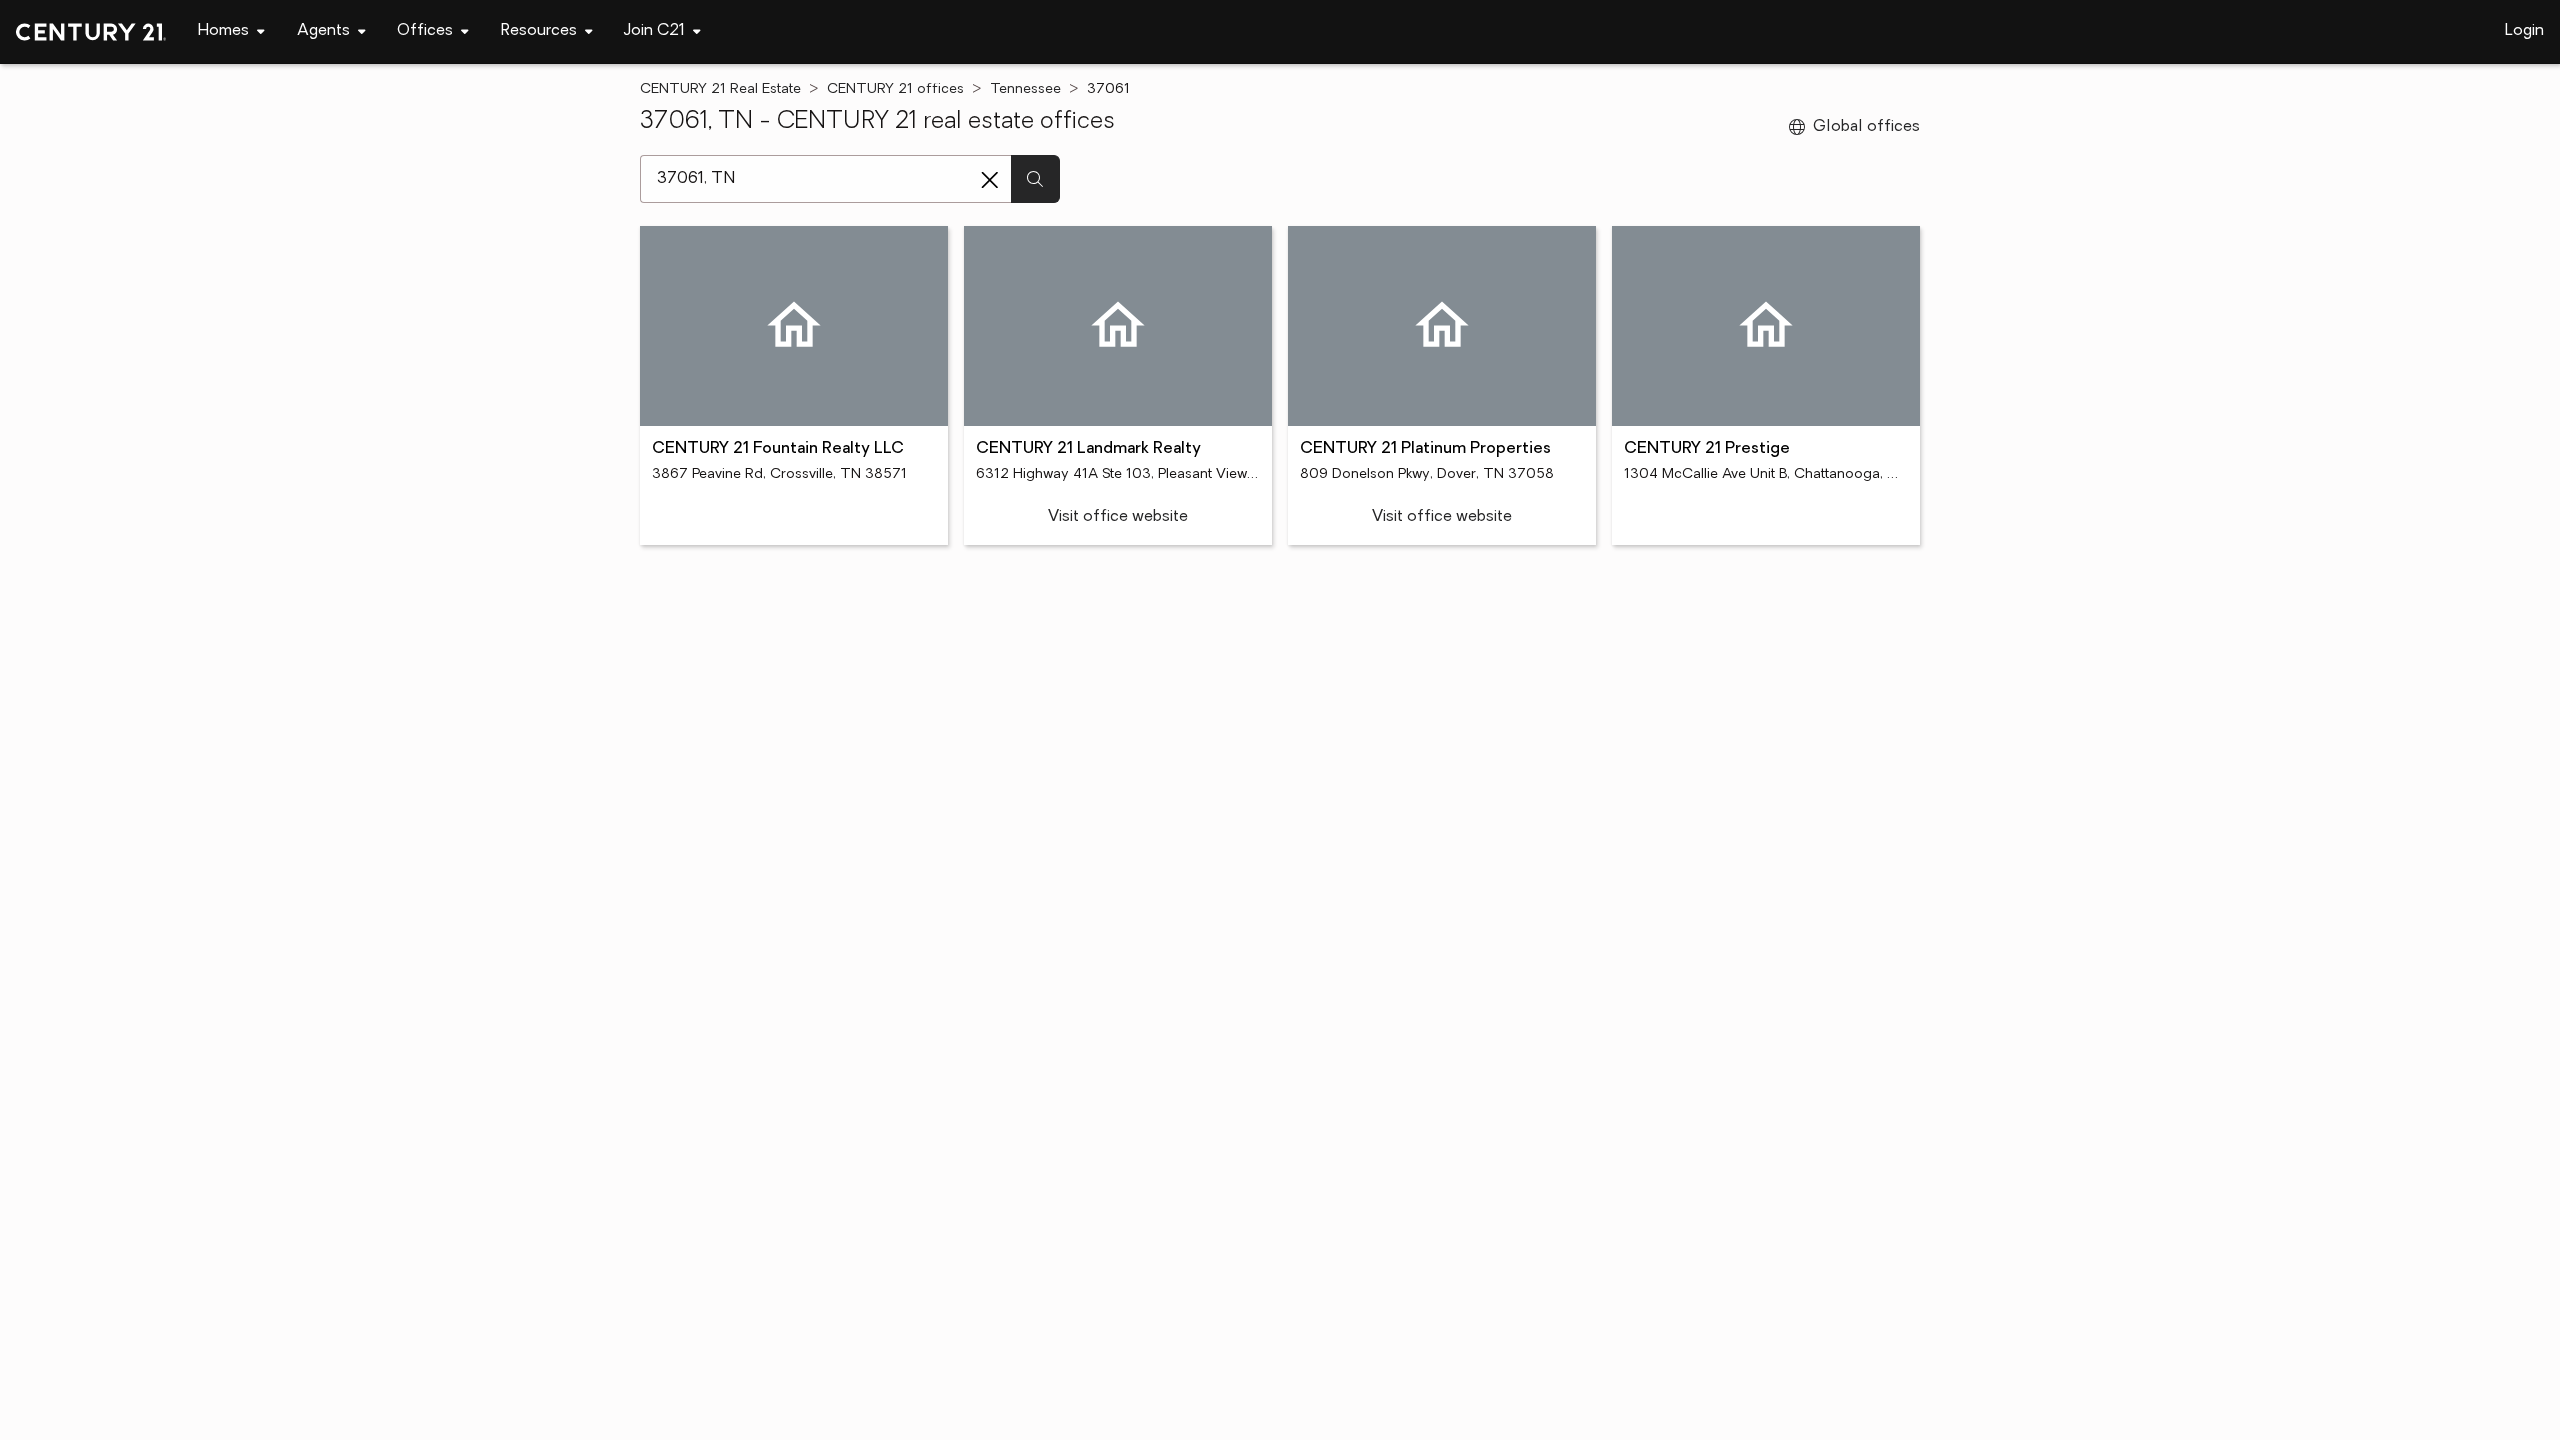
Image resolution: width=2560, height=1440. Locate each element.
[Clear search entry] (990, 180)
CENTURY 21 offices (895, 89)
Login (2524, 31)
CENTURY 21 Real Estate (720, 89)
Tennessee (1025, 89)
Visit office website (1118, 517)
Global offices (1866, 127)
